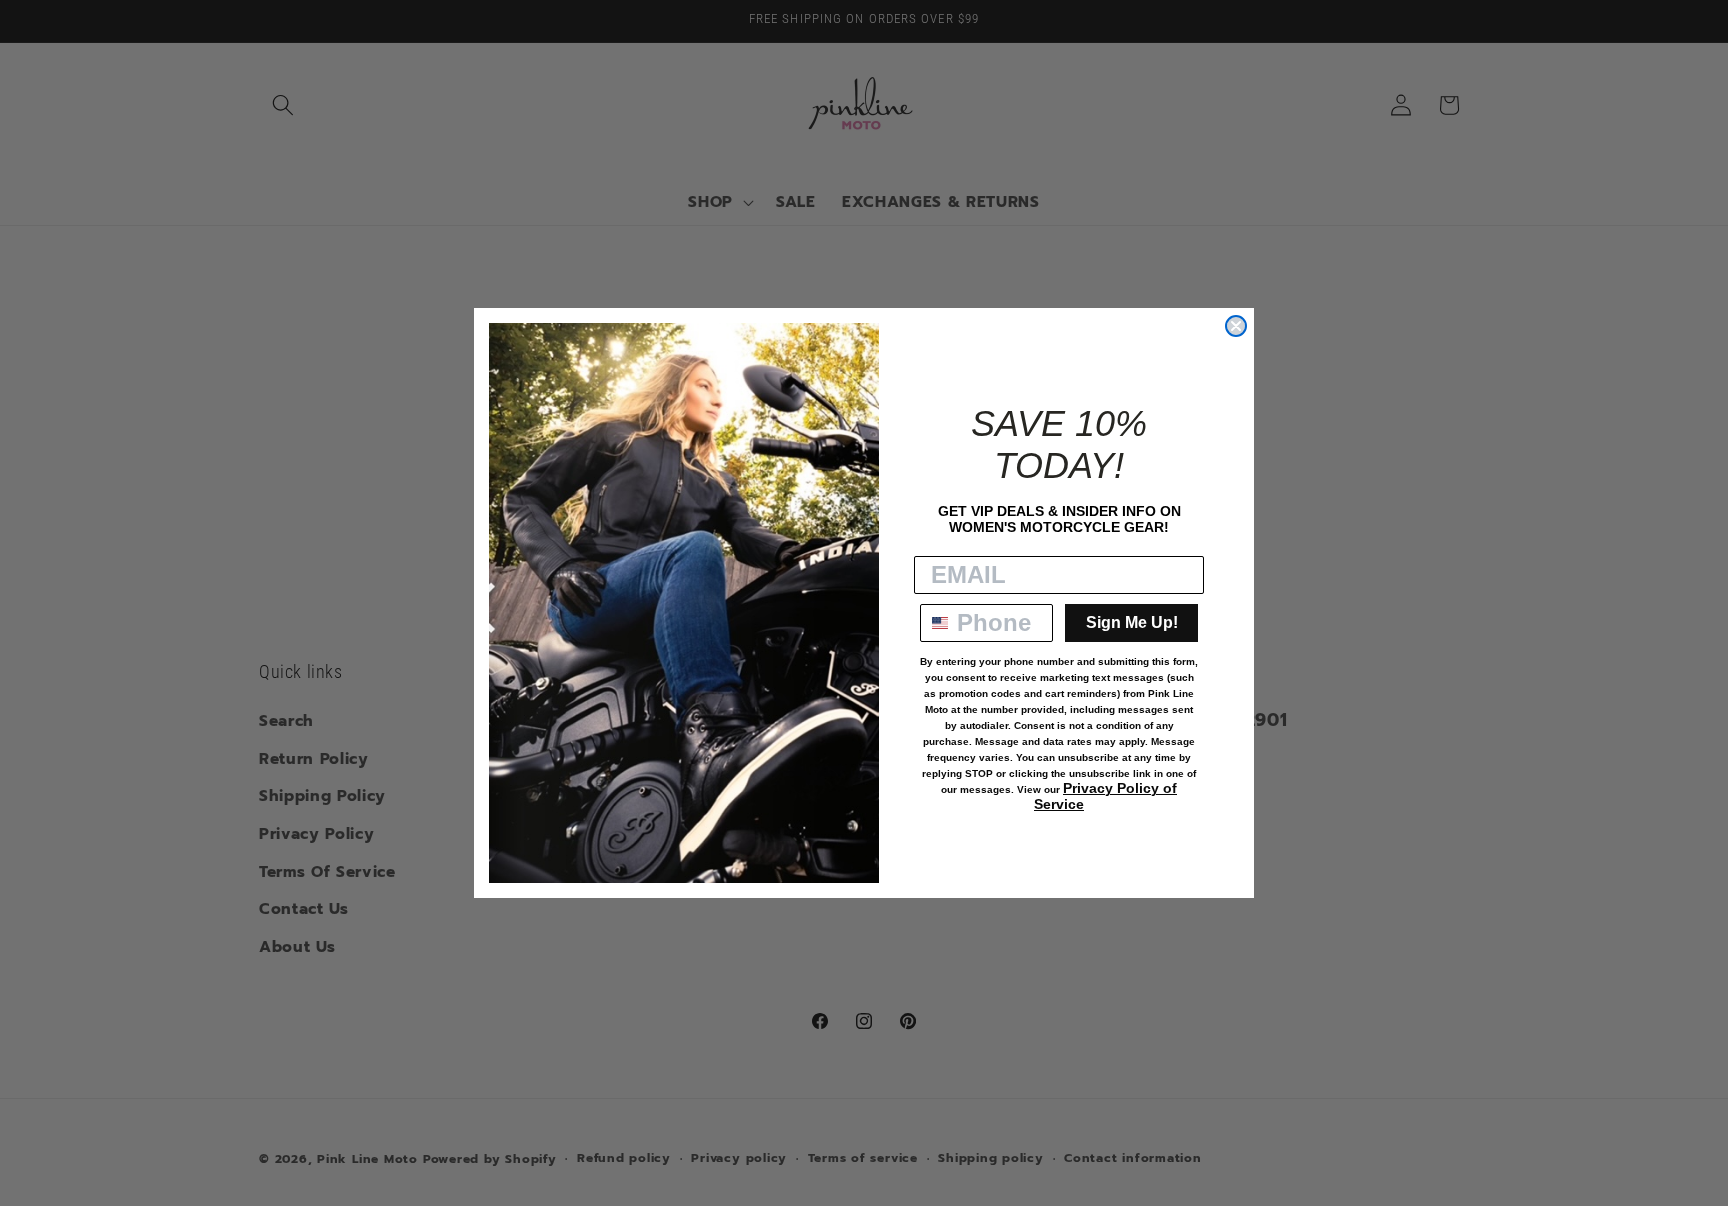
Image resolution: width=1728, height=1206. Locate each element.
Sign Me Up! (1132, 622)
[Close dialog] (1236, 326)
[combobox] (934, 623)
